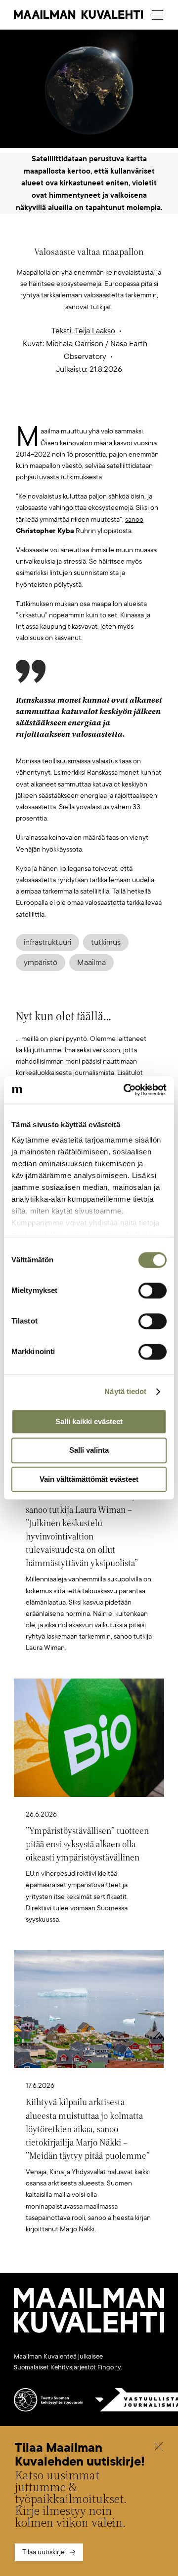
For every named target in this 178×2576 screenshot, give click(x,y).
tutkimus (106, 942)
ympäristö (41, 963)
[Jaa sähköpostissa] (136, 410)
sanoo (134, 519)
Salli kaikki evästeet (89, 1421)
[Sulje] (159, 2448)
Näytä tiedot (125, 1391)
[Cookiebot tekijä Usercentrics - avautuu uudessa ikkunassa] (126, 1090)
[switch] (153, 1290)
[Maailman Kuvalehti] (89, 2331)
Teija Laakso (95, 331)
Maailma (91, 963)
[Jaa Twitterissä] (43, 410)
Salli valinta (89, 1450)
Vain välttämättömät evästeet (89, 1479)
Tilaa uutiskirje (44, 2552)
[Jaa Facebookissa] (105, 410)
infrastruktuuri (47, 942)
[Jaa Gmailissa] (74, 410)
